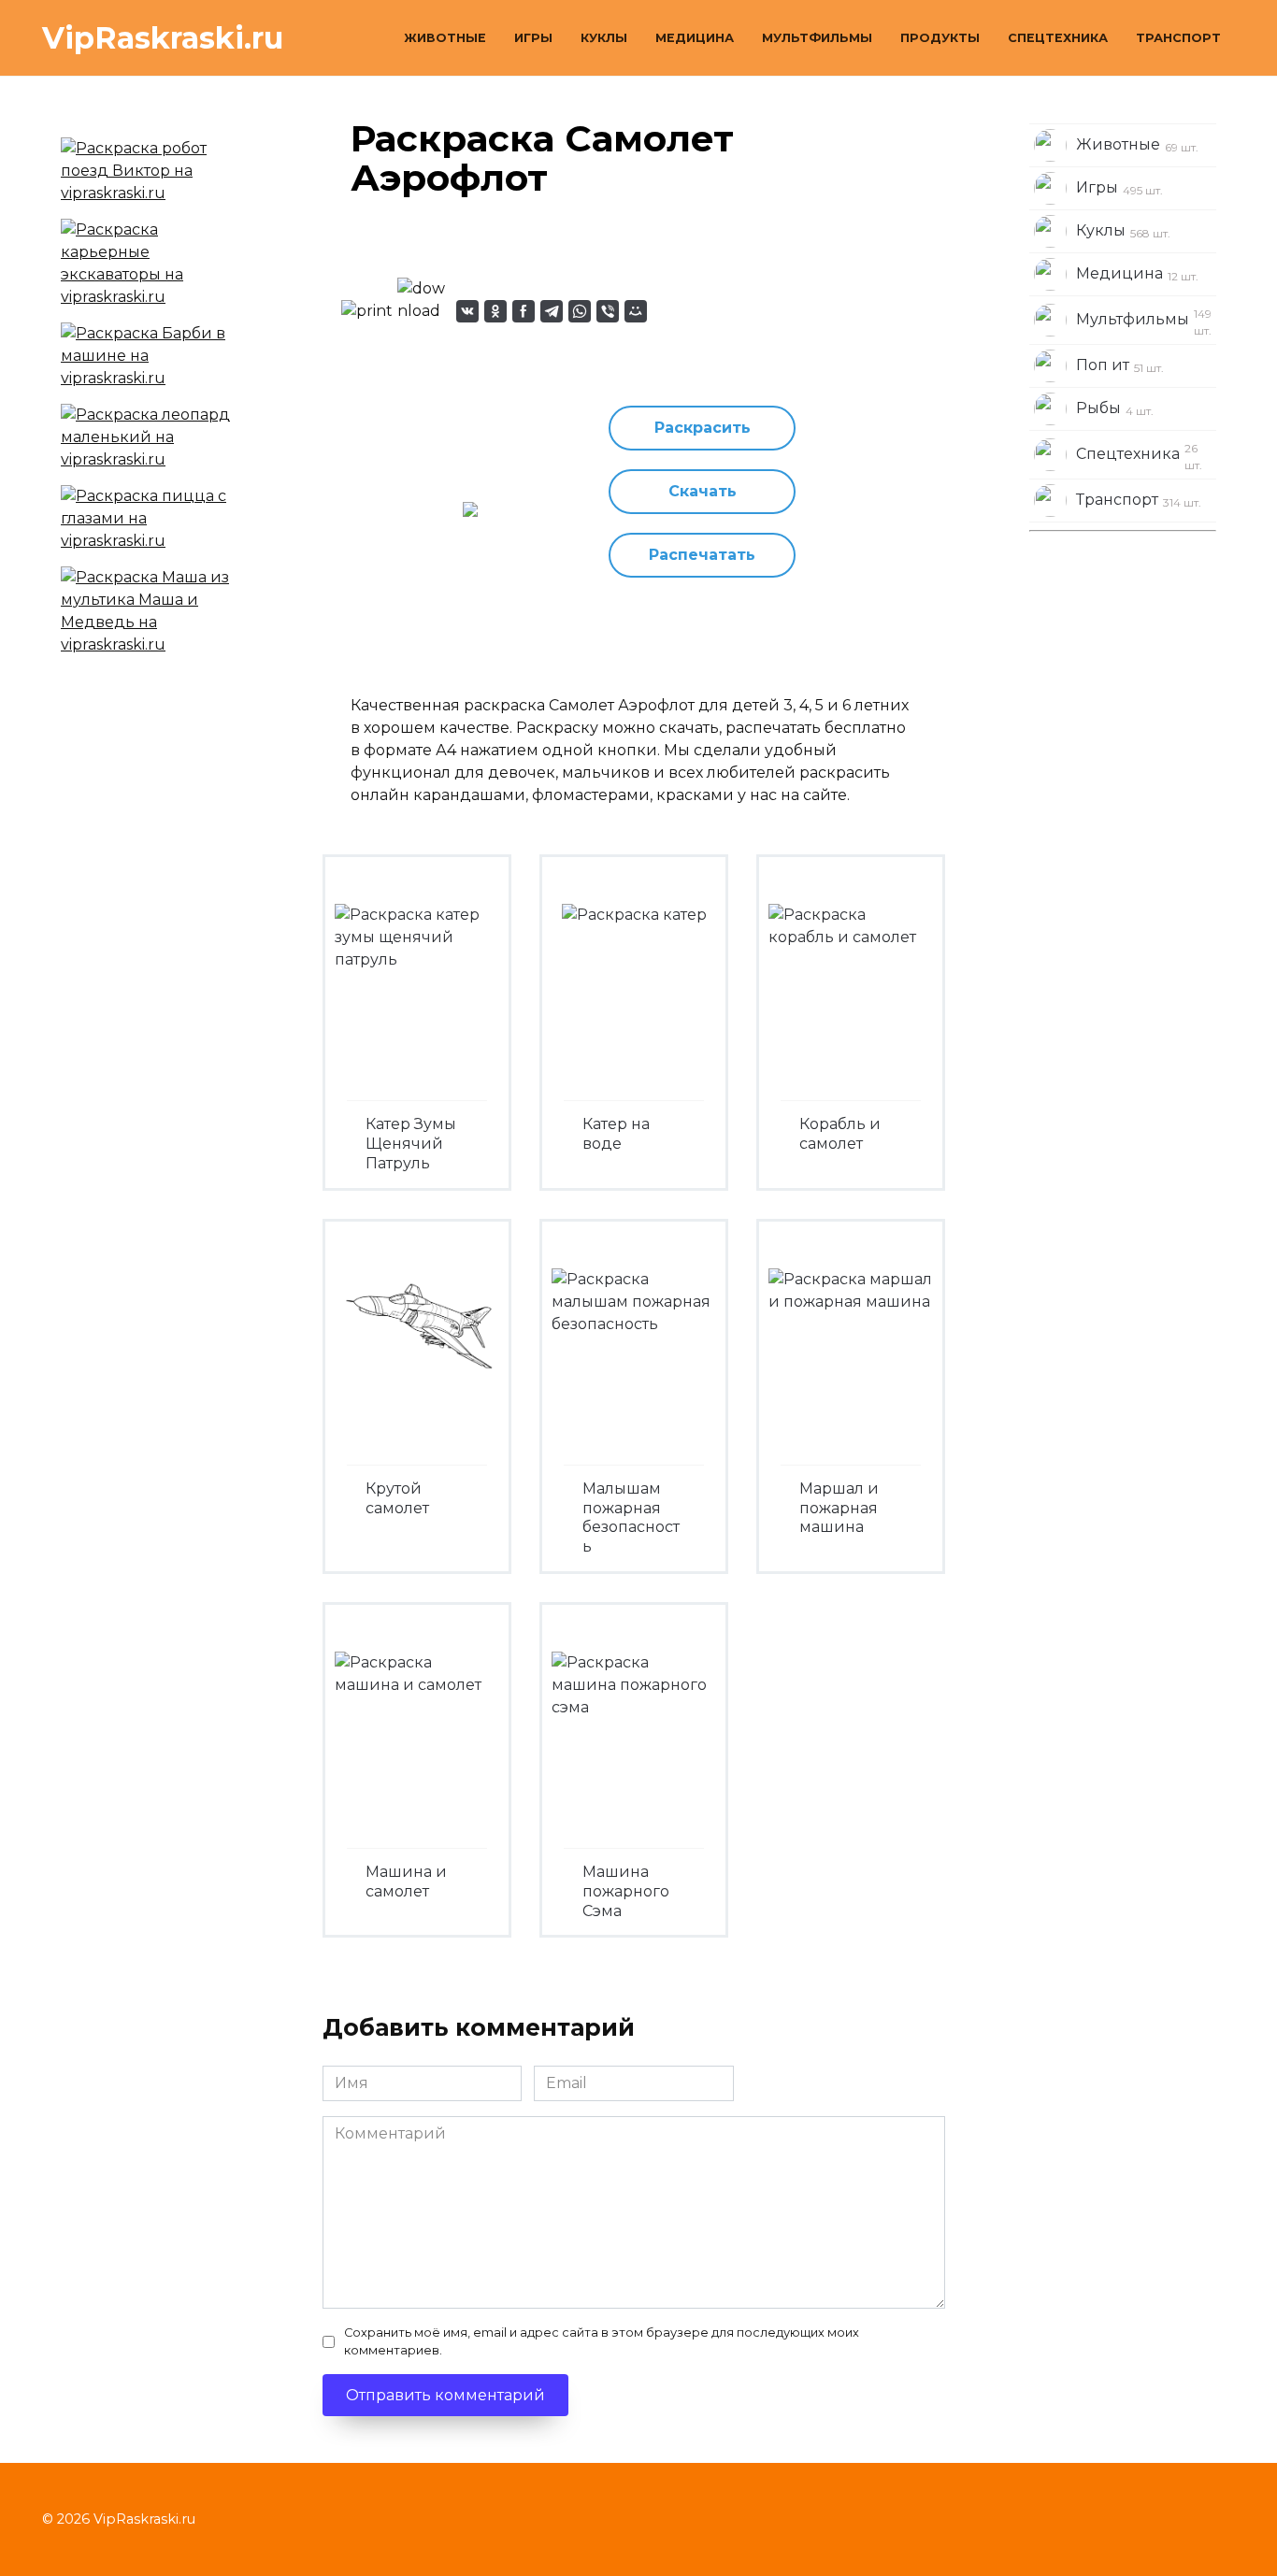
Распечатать (702, 555)
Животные (445, 38)
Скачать (703, 491)
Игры (533, 38)
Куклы (604, 38)
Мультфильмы (817, 38)
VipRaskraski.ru (163, 38)
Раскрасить (703, 428)
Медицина (695, 38)
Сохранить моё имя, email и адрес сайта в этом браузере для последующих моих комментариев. (602, 2341)
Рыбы (1115, 408)
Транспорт (1178, 38)
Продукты (940, 38)
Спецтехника (1058, 38)
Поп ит (1120, 365)
